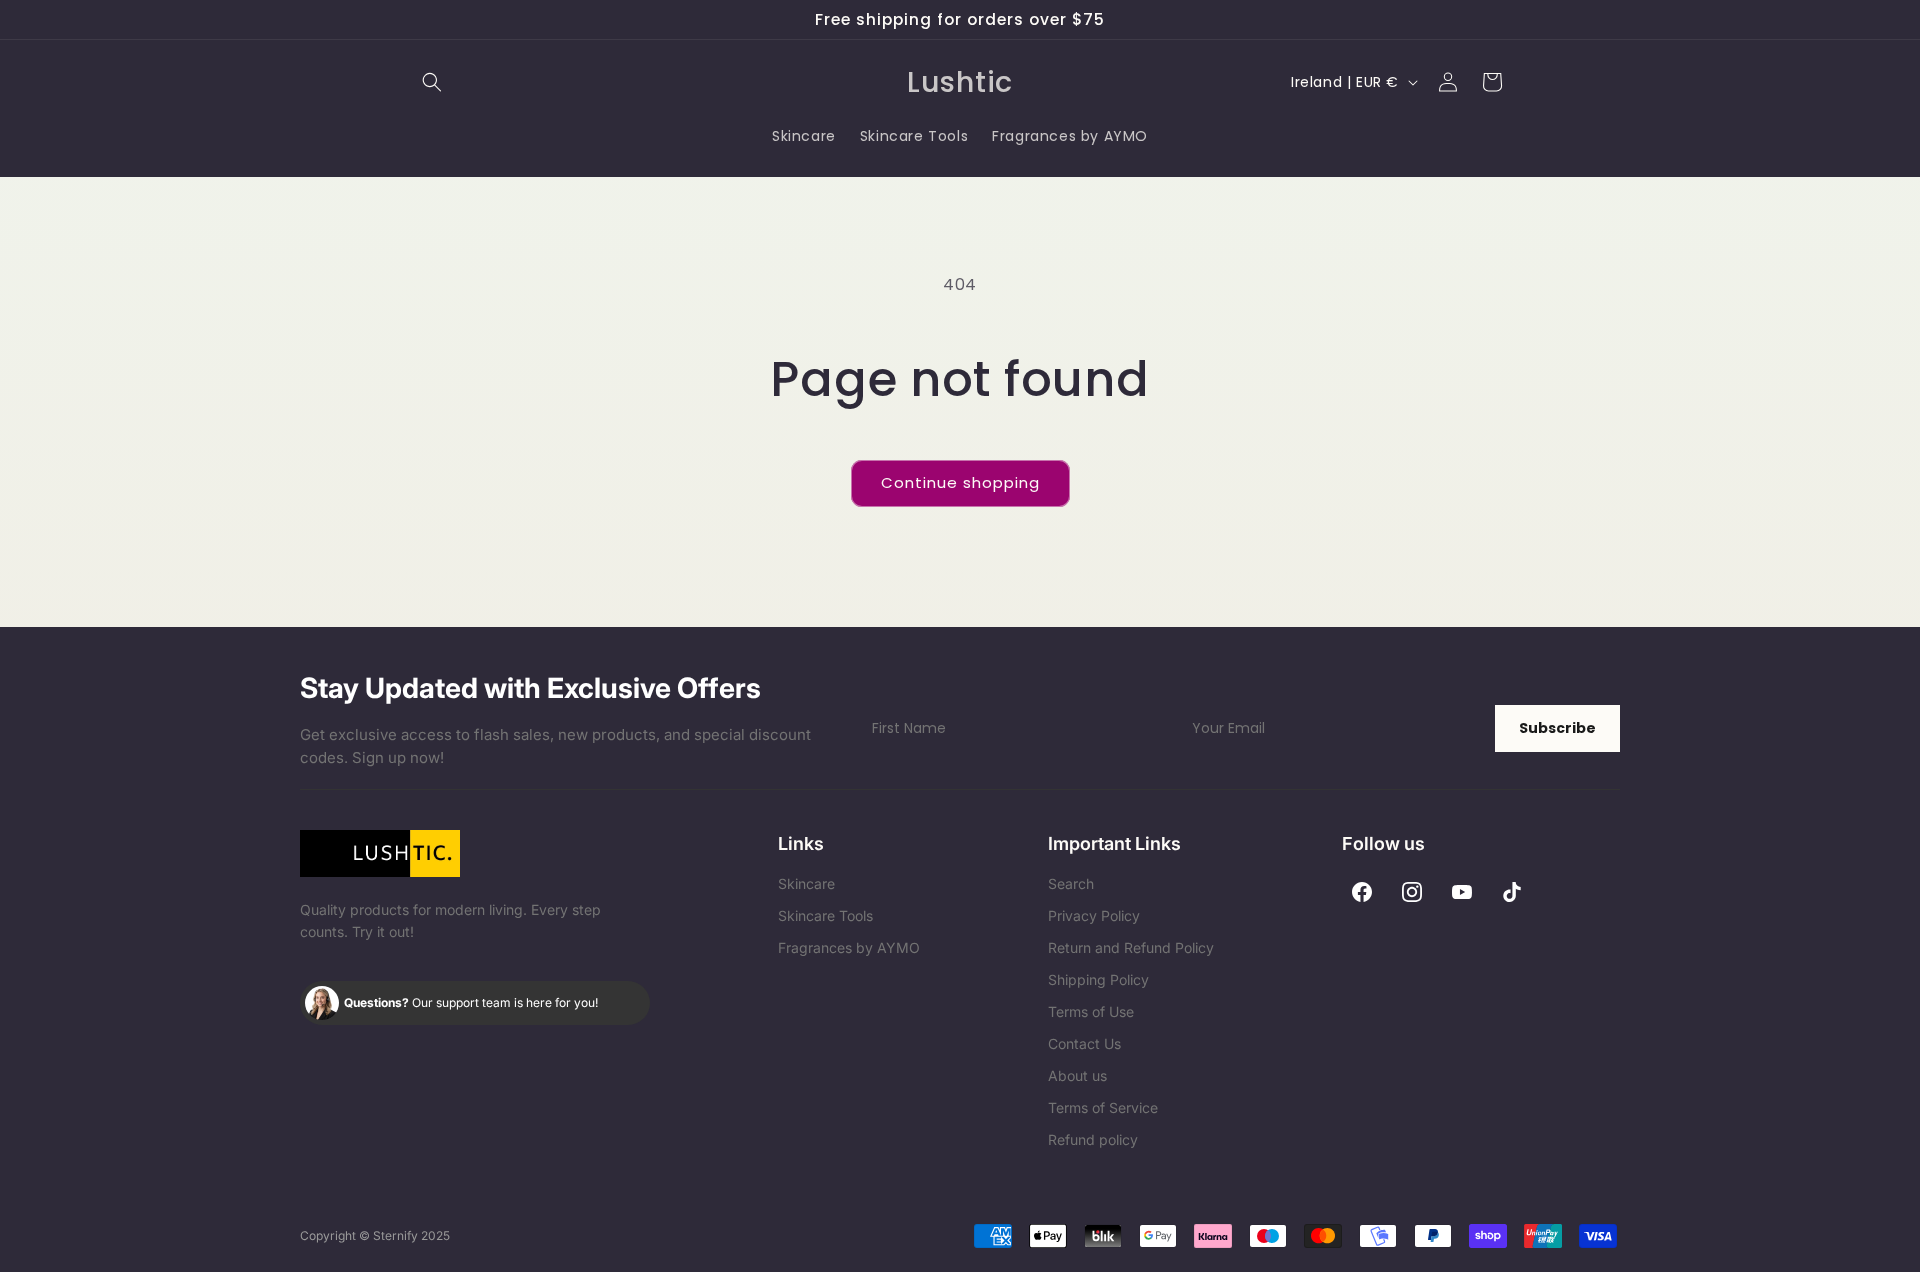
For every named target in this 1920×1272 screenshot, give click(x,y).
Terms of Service (1103, 1107)
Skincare (806, 883)
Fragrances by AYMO (849, 947)
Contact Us (1084, 1043)
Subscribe (1557, 728)
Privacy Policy (1094, 915)
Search (1071, 883)
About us (1077, 1075)
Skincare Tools (825, 915)
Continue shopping (960, 482)
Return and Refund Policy (1131, 947)
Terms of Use (1091, 1011)
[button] (432, 82)
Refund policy (1093, 1139)
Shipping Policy (1098, 979)
